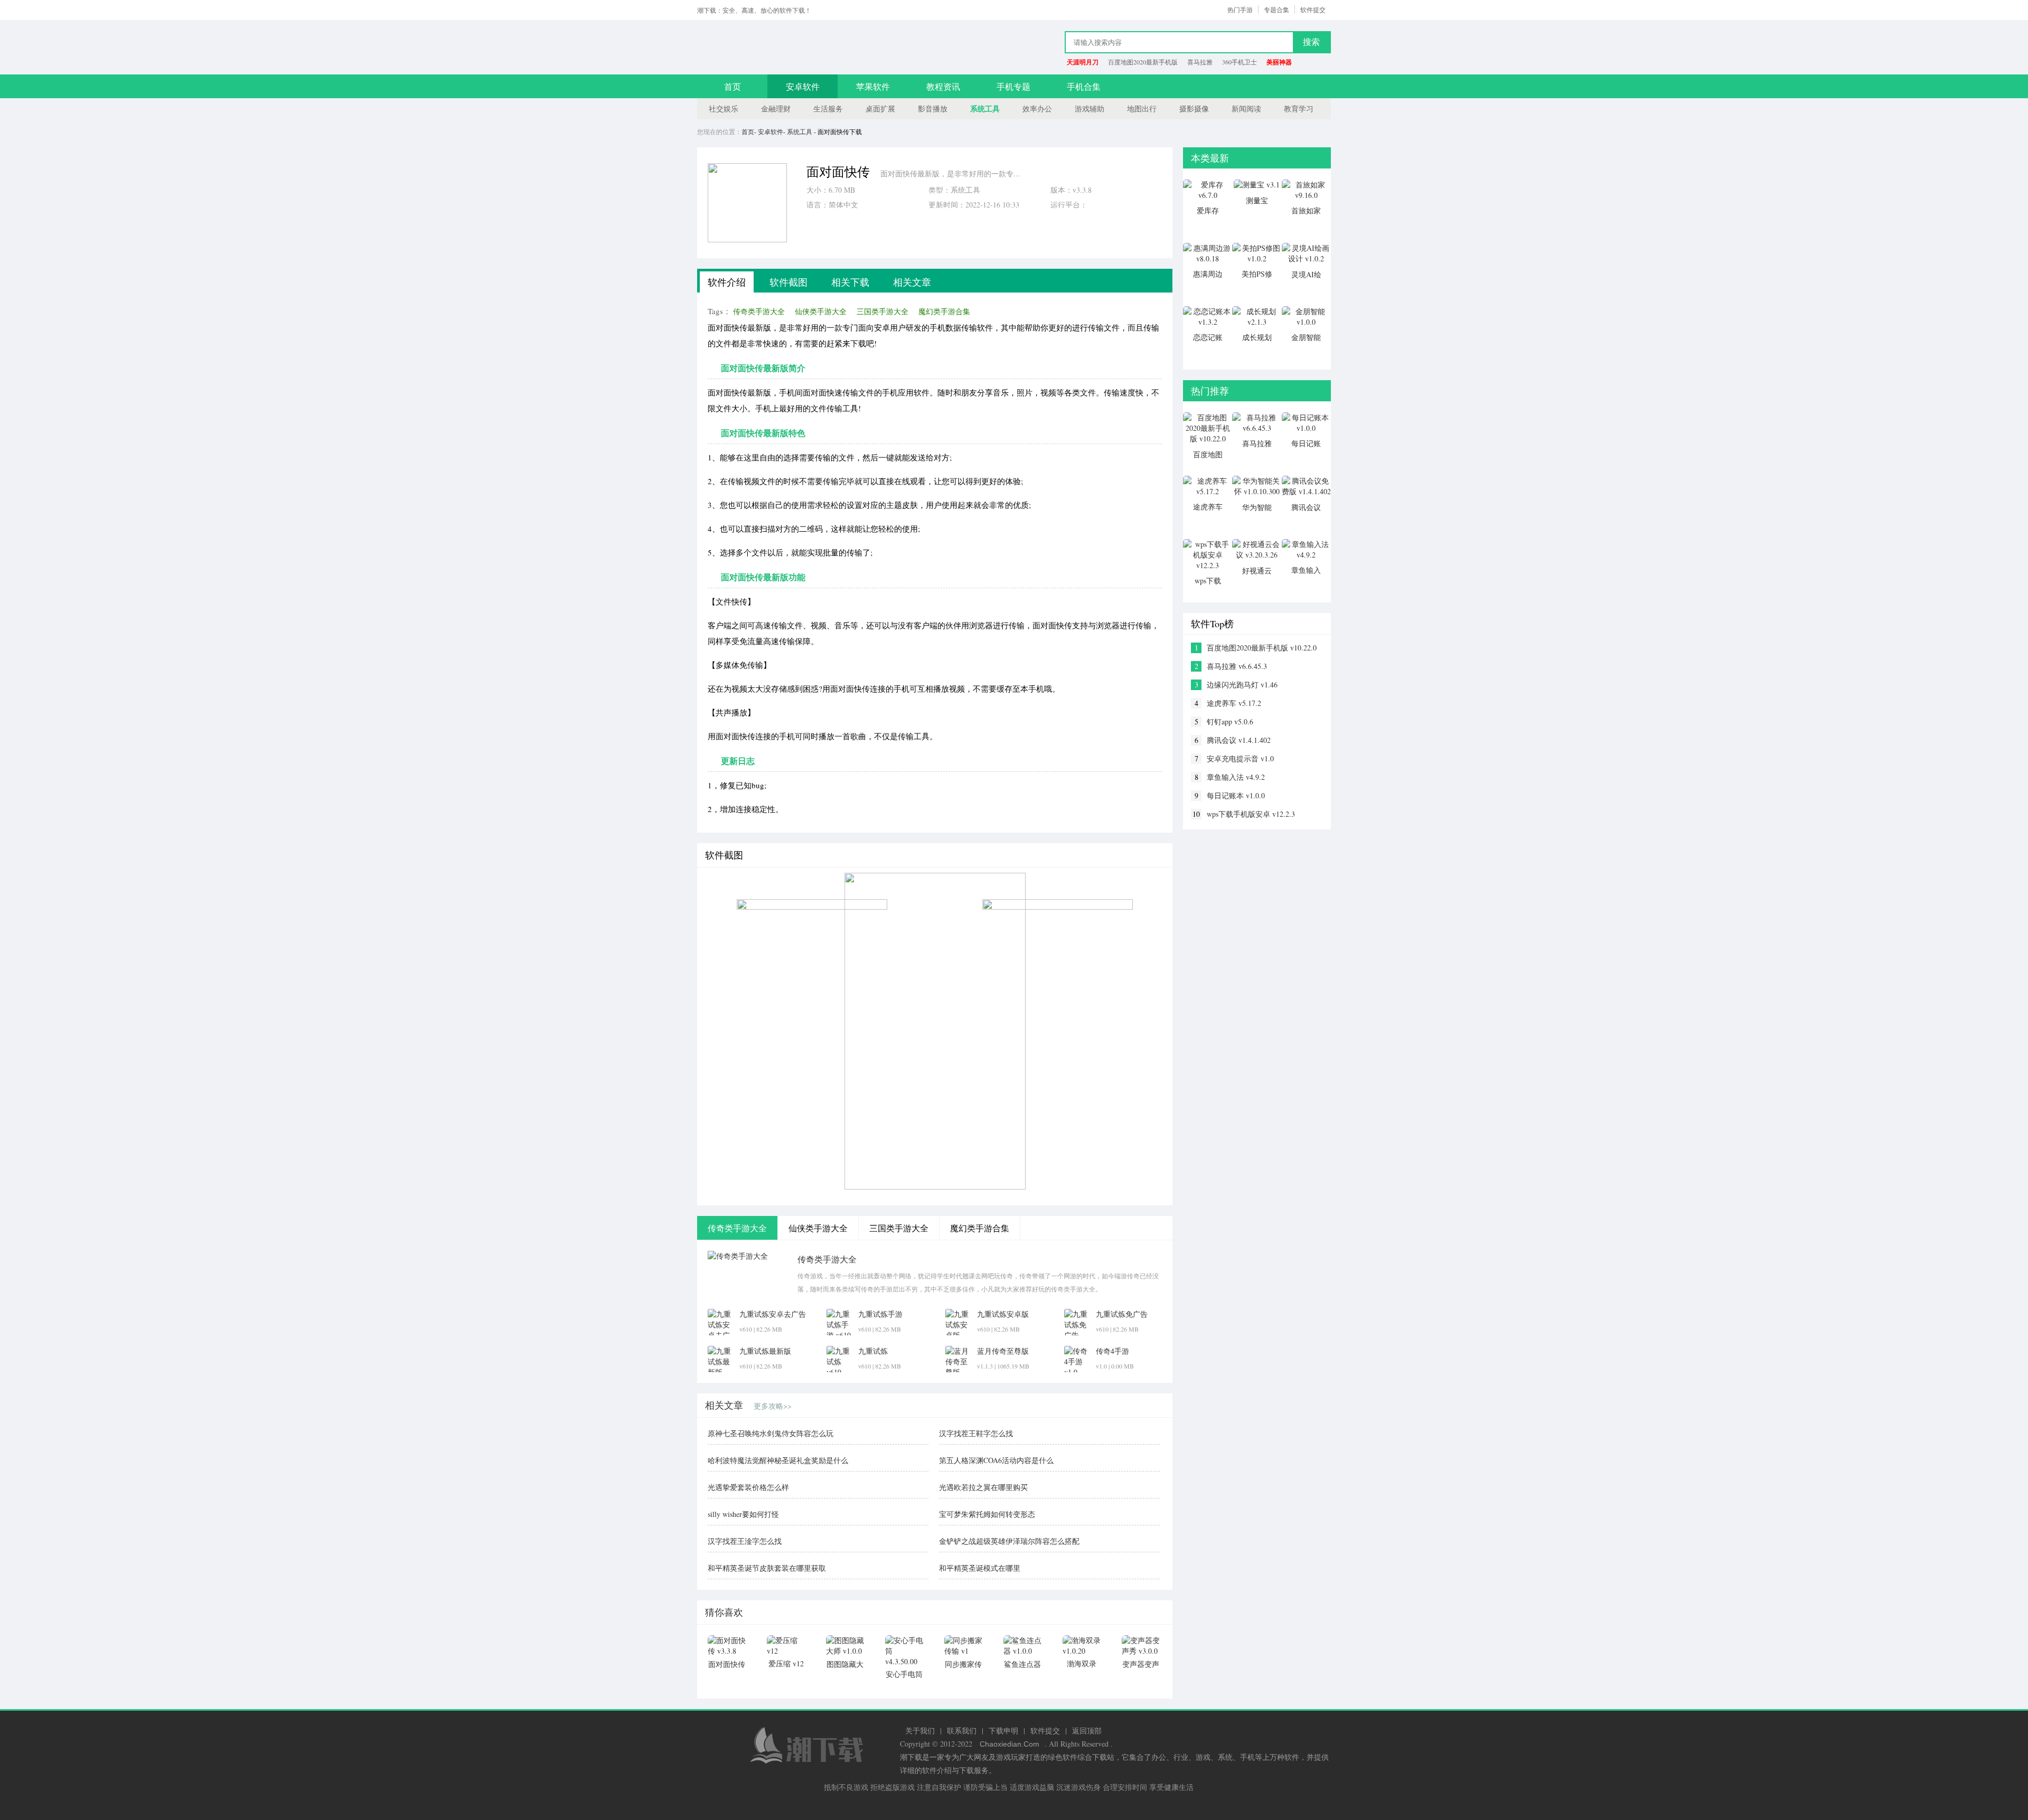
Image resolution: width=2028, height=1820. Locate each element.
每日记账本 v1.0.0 (1236, 795)
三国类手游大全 (882, 311)
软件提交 (1313, 10)
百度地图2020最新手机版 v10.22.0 (1262, 648)
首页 (733, 86)
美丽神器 (1279, 62)
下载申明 (1003, 1731)
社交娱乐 (724, 109)
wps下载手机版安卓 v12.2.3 (1251, 814)
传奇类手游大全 (759, 311)
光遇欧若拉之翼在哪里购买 (983, 1487)
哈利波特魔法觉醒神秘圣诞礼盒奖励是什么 (778, 1460)
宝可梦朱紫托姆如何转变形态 (987, 1514)
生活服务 (828, 109)
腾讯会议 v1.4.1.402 (1239, 740)
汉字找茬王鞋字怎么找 (976, 1433)
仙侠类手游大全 (821, 311)
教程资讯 (943, 86)
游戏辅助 (1090, 109)
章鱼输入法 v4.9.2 (1236, 777)
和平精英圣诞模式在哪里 (980, 1568)
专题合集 (1276, 10)
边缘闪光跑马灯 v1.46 (1242, 685)
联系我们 (962, 1731)
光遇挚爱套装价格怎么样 (748, 1487)
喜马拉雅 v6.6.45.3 (1237, 666)
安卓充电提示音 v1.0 (1240, 758)
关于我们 (920, 1731)
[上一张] (796, 1031)
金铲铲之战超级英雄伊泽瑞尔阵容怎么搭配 (1009, 1541)
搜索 (1311, 42)
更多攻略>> (773, 1406)
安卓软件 (803, 86)
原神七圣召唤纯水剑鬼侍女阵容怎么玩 (771, 1433)
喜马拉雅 (1200, 62)
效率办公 (1037, 109)
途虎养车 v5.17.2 (1234, 703)
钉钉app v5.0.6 (1230, 722)
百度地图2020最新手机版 (1143, 62)
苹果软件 (873, 86)
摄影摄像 (1194, 109)
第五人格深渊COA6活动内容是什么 (996, 1460)
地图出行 (1142, 109)
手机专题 (1013, 86)
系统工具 (985, 109)
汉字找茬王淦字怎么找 (745, 1541)
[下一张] (1073, 1031)
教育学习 (1299, 109)
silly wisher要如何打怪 (743, 1514)
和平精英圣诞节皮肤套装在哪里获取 (767, 1568)
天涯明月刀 (1083, 62)
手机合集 (1084, 86)
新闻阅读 (1246, 109)
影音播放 (933, 109)
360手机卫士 (1240, 62)
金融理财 (776, 109)
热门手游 (1240, 10)
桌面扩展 (880, 109)
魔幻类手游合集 (944, 311)
